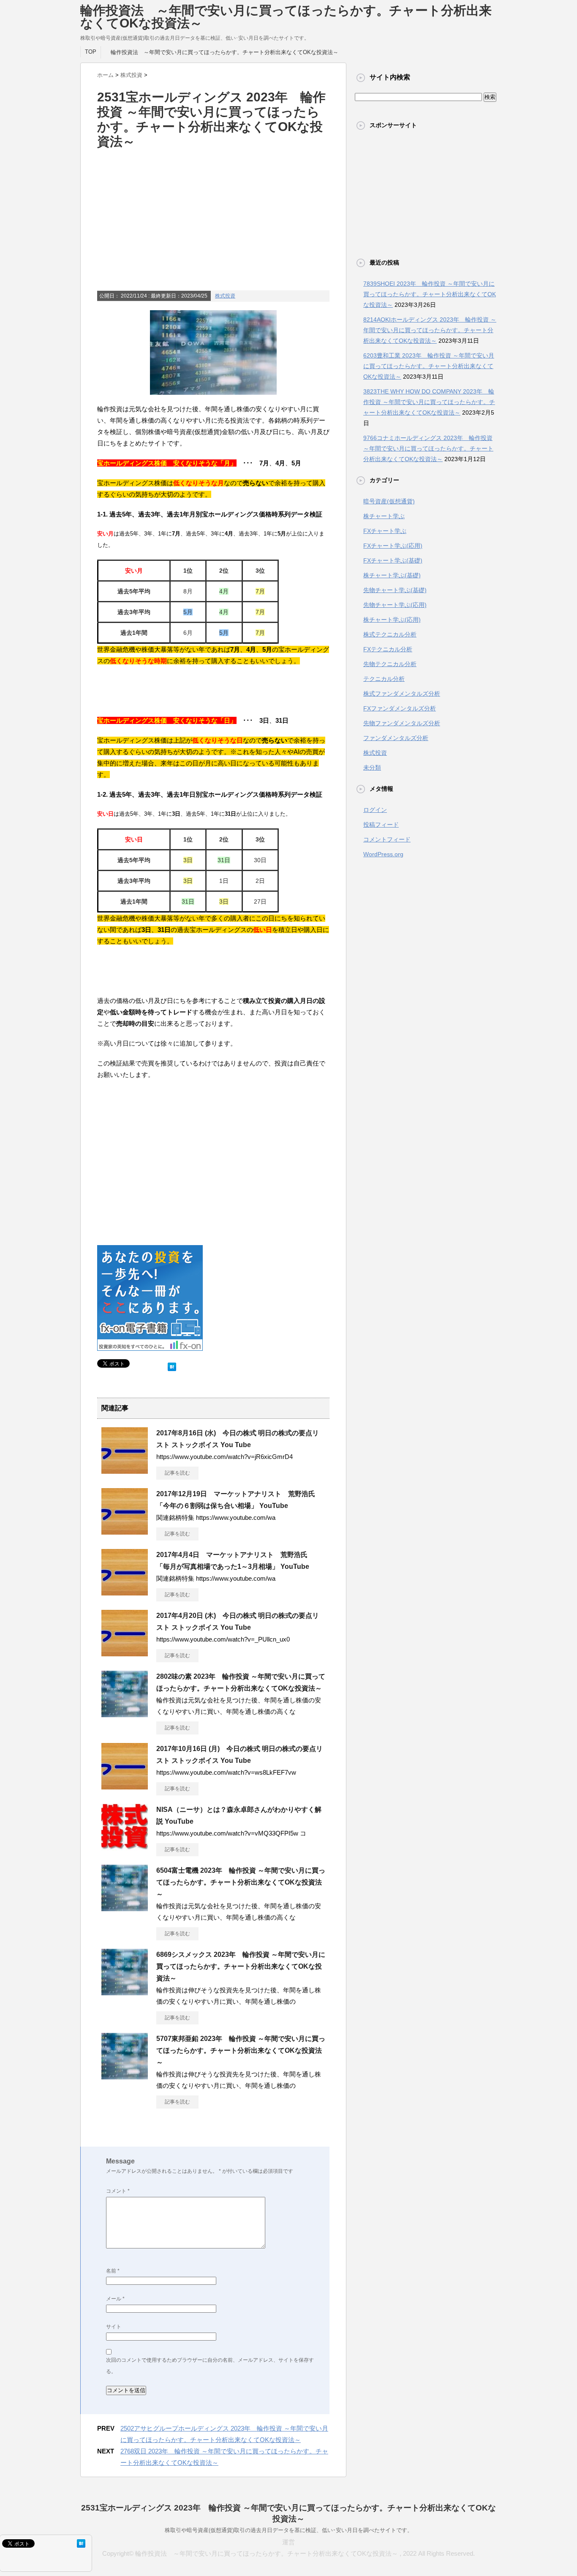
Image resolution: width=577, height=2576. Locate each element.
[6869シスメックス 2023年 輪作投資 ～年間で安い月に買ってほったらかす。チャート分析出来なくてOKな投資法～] (125, 1992)
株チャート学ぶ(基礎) (392, 575)
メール (115, 2299)
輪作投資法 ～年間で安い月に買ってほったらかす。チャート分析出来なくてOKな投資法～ (286, 17)
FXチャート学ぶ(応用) (393, 546)
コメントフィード (387, 839)
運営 (288, 2542)
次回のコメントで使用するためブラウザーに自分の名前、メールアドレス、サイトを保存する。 (210, 2366)
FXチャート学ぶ (385, 531)
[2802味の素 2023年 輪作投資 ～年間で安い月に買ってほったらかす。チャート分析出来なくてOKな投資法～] (125, 1714)
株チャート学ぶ (384, 516)
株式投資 (225, 296)
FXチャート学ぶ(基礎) (393, 560)
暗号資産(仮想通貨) (389, 501)
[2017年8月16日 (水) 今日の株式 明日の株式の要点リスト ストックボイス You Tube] (125, 1470)
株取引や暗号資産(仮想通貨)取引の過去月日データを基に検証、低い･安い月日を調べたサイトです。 (289, 2530)
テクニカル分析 (384, 679)
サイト (114, 2327)
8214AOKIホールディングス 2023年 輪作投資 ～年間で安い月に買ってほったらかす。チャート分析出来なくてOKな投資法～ (430, 330)
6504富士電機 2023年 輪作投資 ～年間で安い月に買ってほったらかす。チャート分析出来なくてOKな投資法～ (241, 1882)
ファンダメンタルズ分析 (396, 738)
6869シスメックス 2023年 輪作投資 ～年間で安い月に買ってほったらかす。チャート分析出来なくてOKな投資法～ (241, 1966)
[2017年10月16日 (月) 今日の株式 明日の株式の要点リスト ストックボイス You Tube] (125, 1786)
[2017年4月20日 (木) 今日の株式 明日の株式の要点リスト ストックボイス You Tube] (125, 1653)
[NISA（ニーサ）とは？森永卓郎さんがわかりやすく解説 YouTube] (125, 1847)
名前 (113, 2271)
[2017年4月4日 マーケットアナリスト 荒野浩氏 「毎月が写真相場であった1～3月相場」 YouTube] (125, 1592)
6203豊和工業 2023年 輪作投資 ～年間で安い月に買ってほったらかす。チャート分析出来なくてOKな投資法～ (429, 366)
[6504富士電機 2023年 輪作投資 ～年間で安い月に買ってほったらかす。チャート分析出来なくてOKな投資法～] (125, 1908)
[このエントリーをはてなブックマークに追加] (172, 1365)
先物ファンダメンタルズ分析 (402, 723)
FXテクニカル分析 (388, 649)
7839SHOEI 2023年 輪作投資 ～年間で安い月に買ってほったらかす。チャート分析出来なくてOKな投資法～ (430, 294)
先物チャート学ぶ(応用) (395, 605)
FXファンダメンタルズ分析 (400, 708)
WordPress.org (383, 854)
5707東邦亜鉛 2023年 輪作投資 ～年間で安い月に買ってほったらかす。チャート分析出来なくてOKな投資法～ (241, 2050)
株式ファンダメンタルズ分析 (402, 694)
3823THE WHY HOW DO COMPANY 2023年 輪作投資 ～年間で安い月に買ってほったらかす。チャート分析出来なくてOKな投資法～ (429, 402)
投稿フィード (381, 825)
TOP (91, 52)
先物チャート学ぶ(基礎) (395, 590)
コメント (118, 2191)
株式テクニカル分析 (390, 634)
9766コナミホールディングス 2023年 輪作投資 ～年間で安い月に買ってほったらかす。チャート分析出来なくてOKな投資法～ (428, 448)
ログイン (375, 810)
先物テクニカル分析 (390, 664)
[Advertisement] (213, 230)
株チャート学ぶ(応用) (392, 620)
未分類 (372, 768)
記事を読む (177, 1473)
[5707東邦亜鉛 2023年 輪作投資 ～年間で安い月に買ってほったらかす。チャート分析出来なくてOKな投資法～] (125, 2076)
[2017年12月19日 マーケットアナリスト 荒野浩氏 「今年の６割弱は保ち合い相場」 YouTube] (125, 1531)
